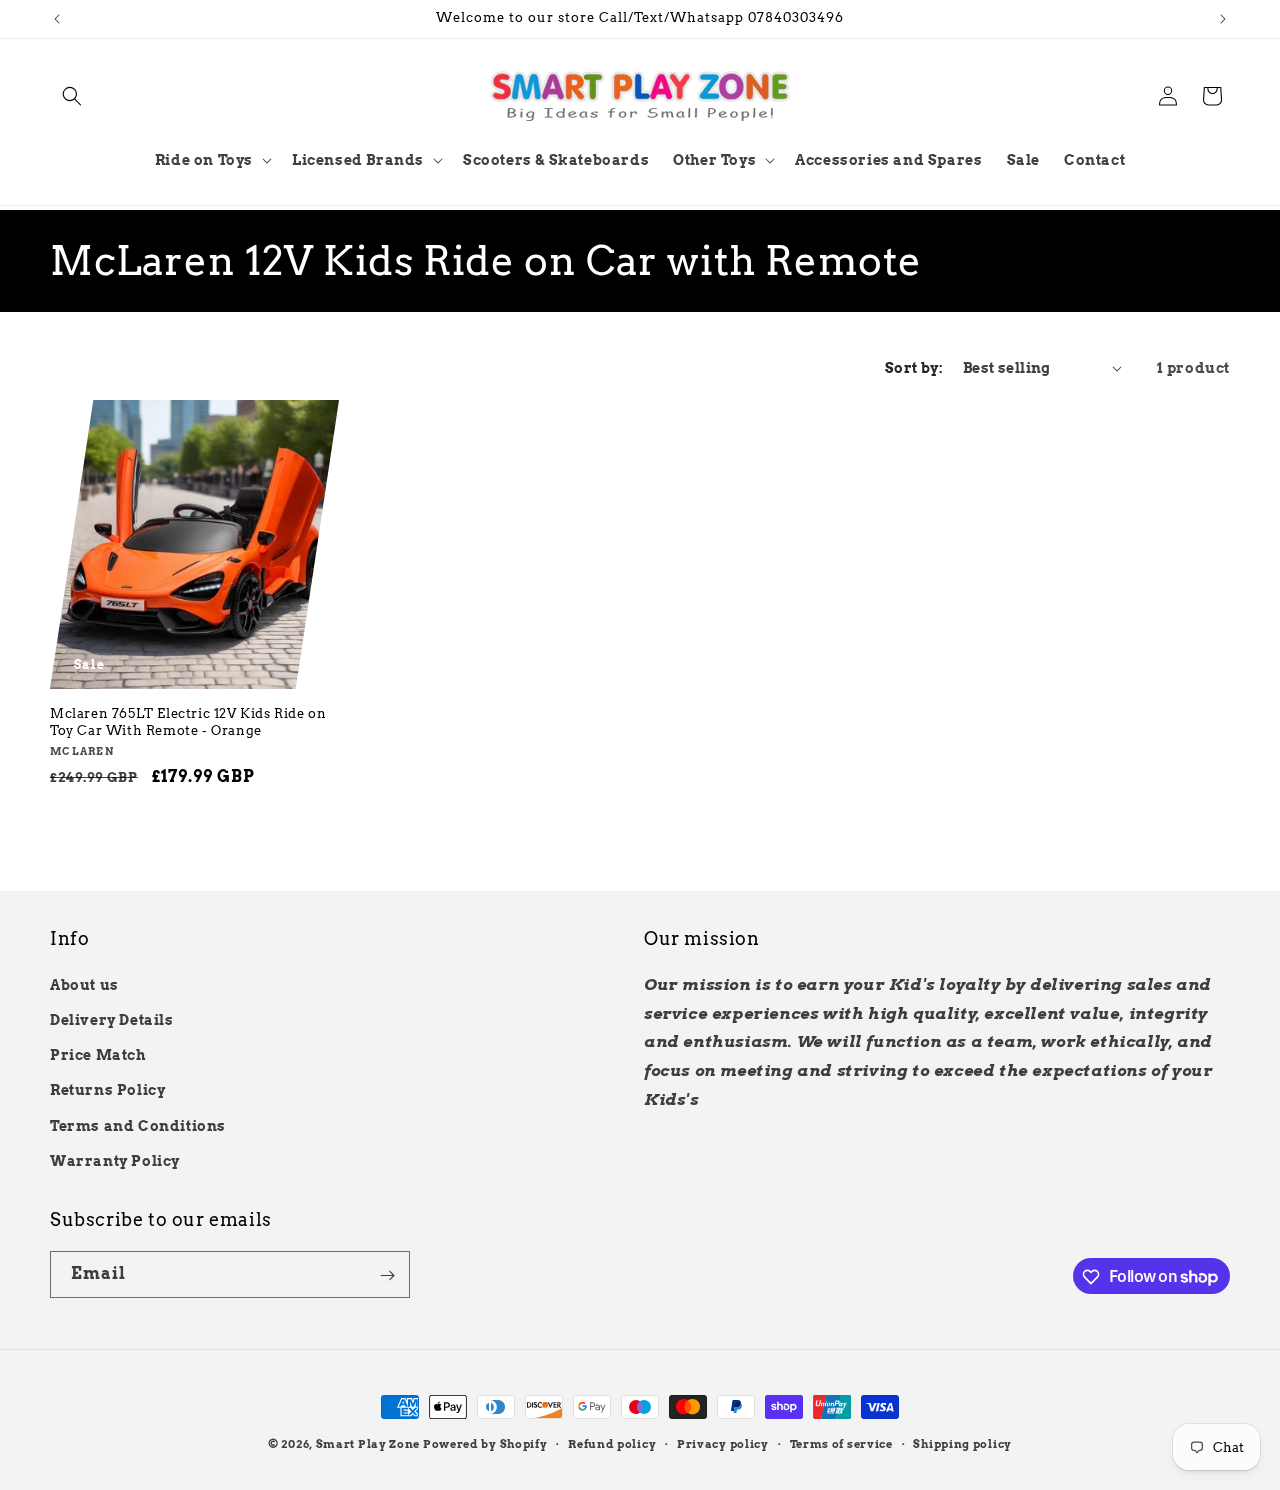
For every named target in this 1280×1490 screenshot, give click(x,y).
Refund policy (612, 1443)
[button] (72, 96)
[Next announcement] (1223, 19)
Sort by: (914, 368)
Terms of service (841, 1443)
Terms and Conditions (138, 1125)
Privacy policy (723, 1443)
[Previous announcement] (57, 19)
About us (84, 984)
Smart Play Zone (368, 1444)
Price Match (98, 1054)
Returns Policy (107, 1090)
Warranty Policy (115, 1160)
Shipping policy (962, 1443)
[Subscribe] (387, 1275)
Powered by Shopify (485, 1444)
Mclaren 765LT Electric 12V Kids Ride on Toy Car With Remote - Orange (188, 722)
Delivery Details (112, 1019)
